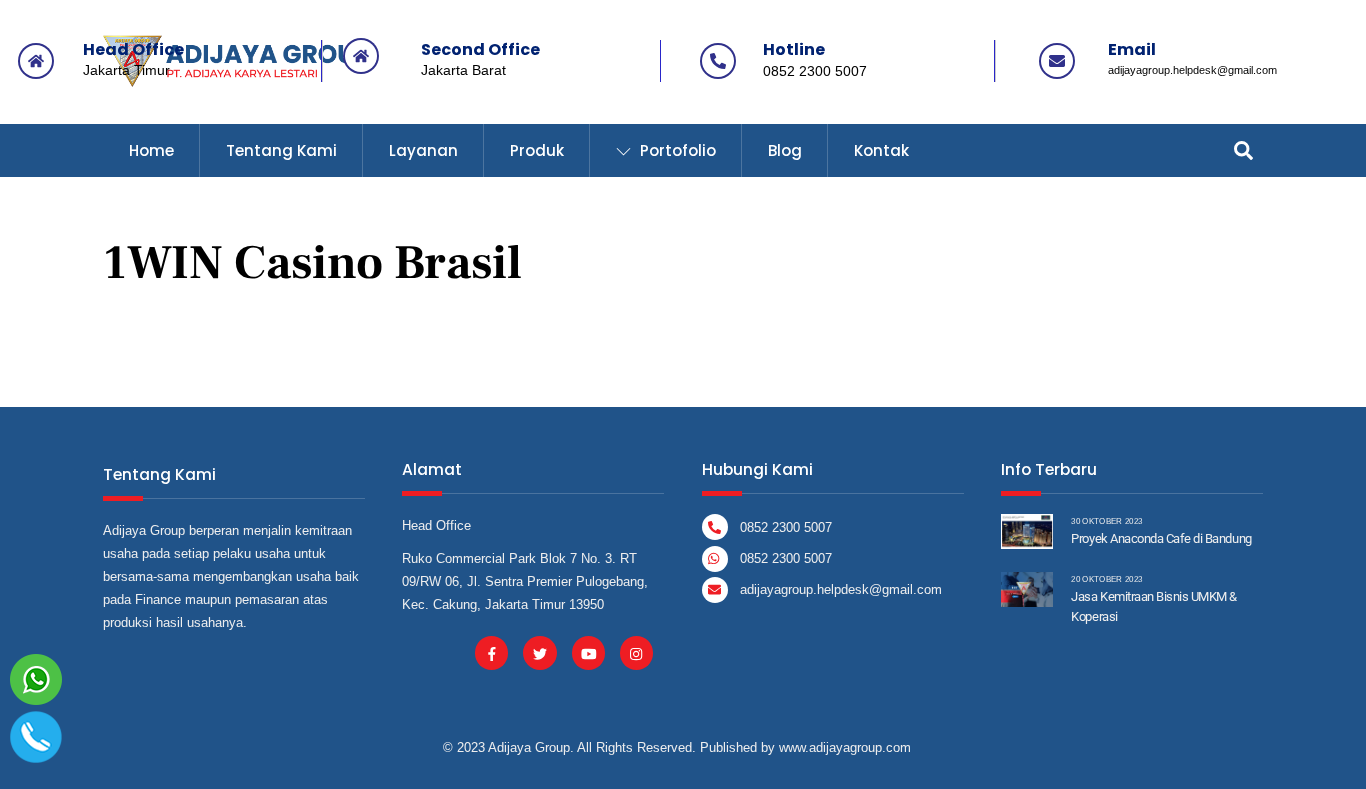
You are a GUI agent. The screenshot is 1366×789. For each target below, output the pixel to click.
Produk (537, 150)
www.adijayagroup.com (845, 747)
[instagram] (636, 652)
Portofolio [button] (676, 150)
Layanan (423, 150)
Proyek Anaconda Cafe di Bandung (1161, 538)
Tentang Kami (281, 150)
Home (151, 150)
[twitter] (539, 652)
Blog (785, 150)
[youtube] (588, 652)
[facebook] (491, 652)
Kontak (881, 150)
